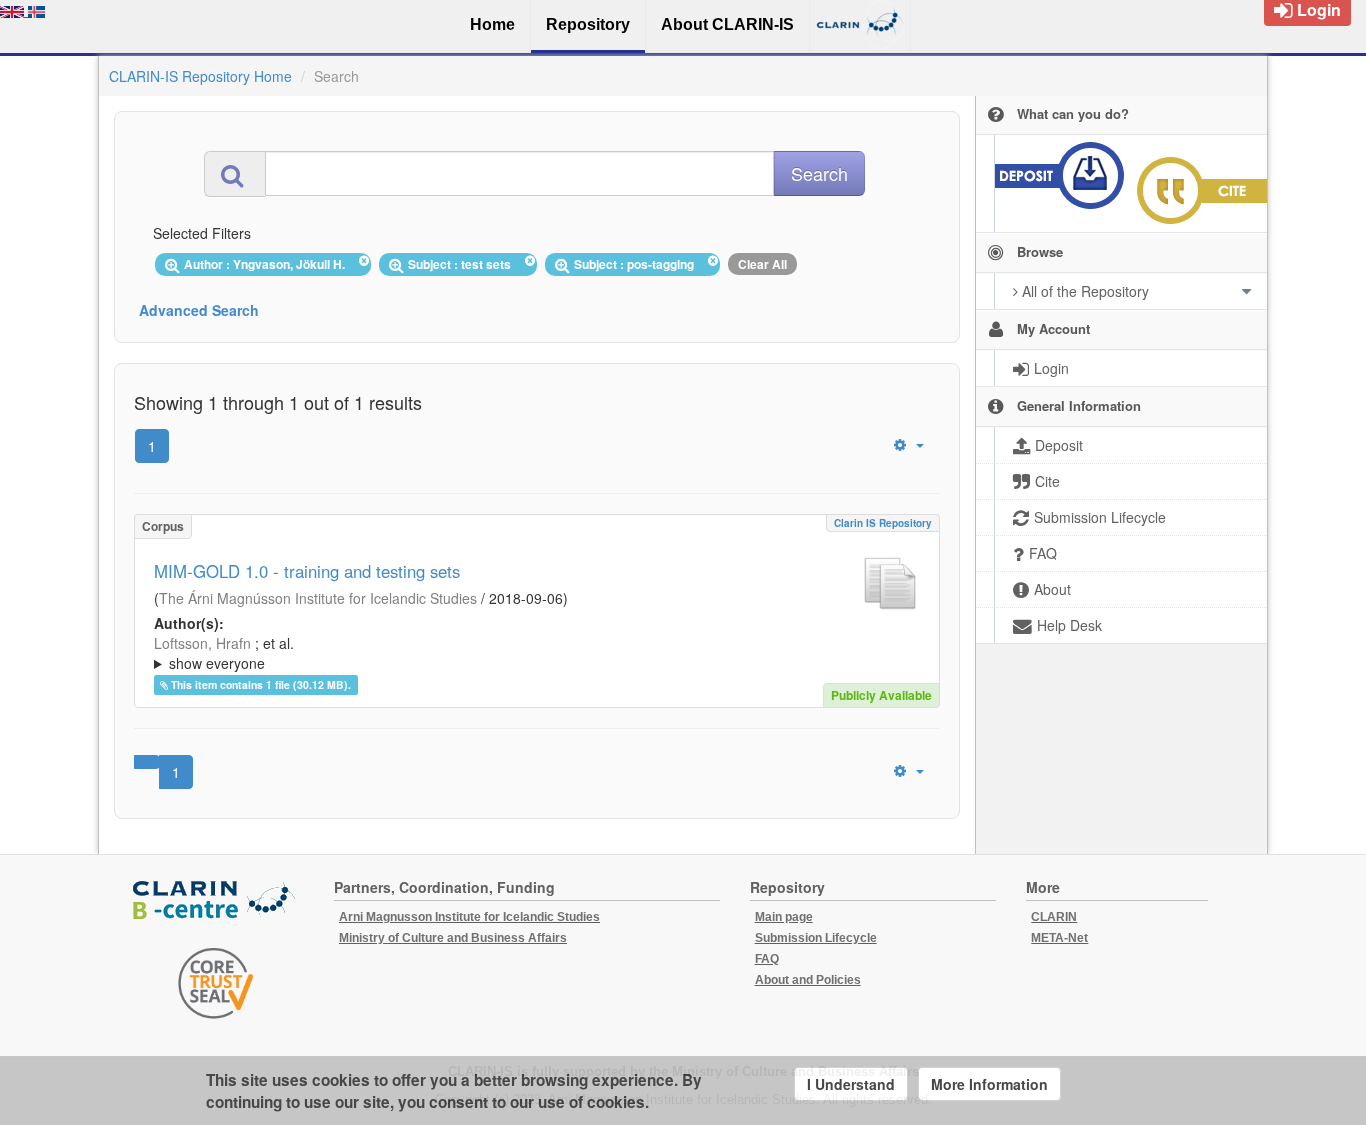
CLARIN (1054, 917)
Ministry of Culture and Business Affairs (453, 938)
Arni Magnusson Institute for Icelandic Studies (469, 917)
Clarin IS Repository (883, 523)
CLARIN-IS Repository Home (200, 76)
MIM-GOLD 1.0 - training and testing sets (307, 571)
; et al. (224, 653)
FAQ (767, 959)
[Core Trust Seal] (216, 983)
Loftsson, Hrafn (202, 643)
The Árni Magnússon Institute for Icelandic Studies (318, 598)
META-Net (1059, 938)
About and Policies (808, 980)
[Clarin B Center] (216, 901)
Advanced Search (199, 310)
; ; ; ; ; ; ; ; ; (537, 653)
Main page (784, 917)
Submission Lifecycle (816, 938)
